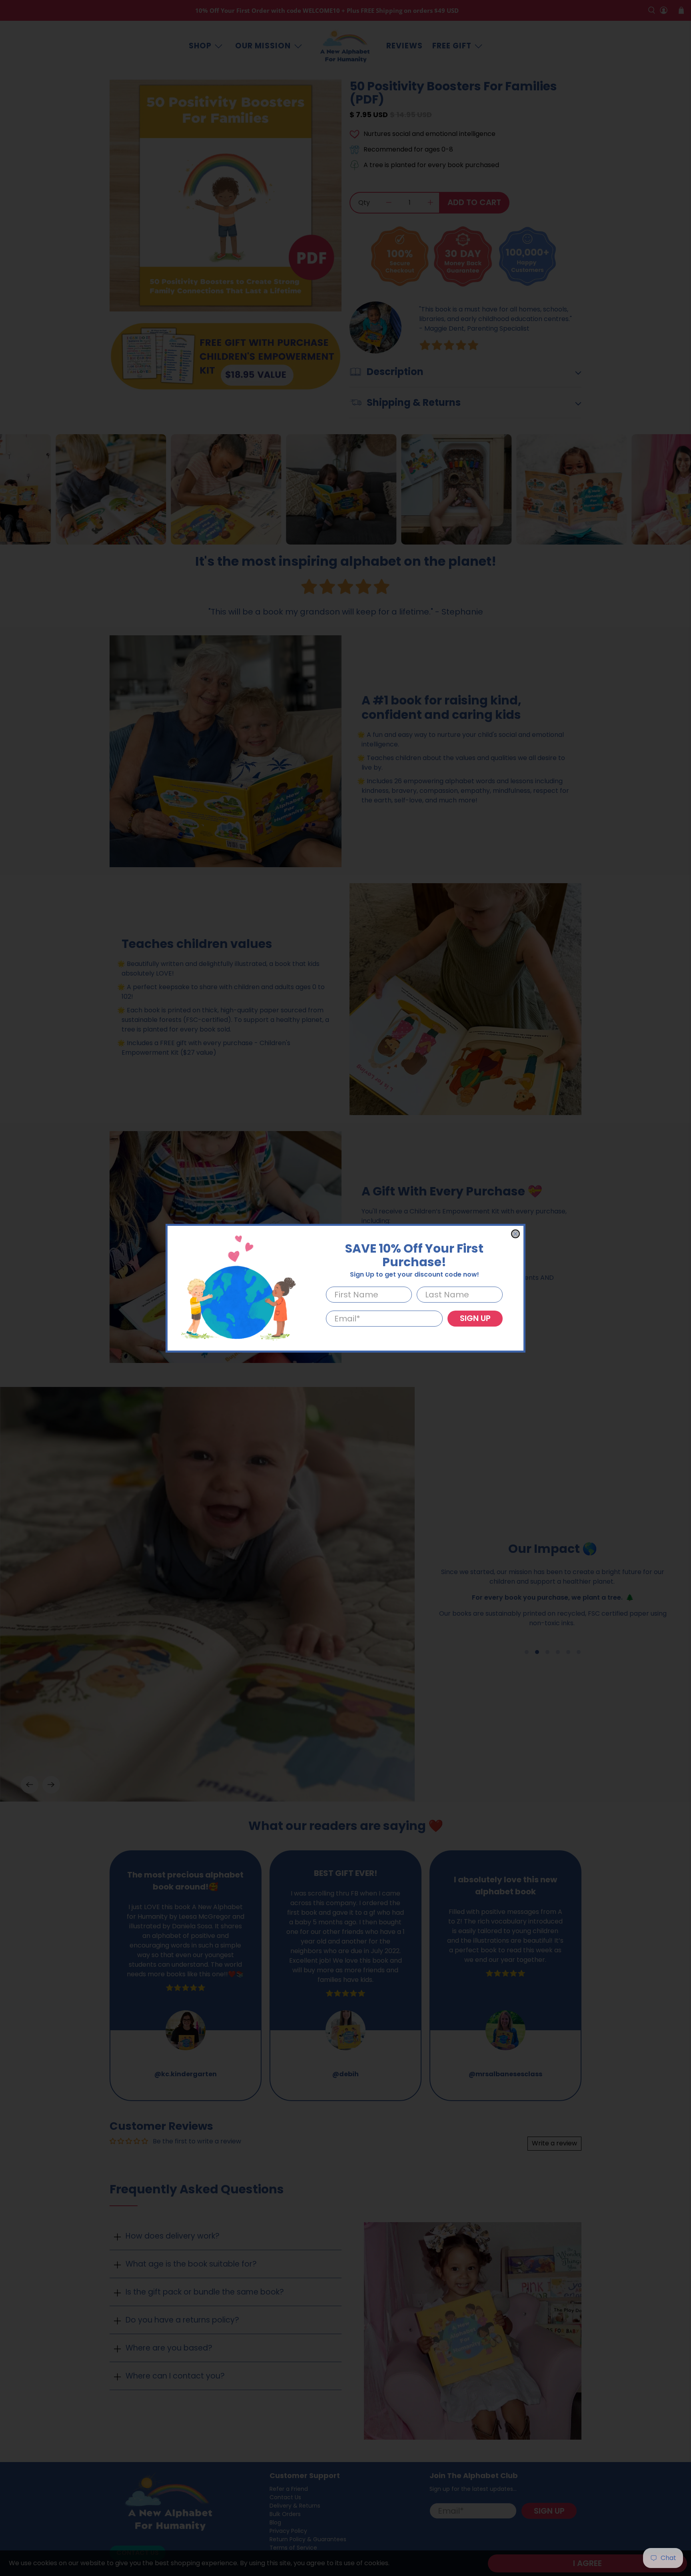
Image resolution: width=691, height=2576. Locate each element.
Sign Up (475, 1318)
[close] (515, 1234)
